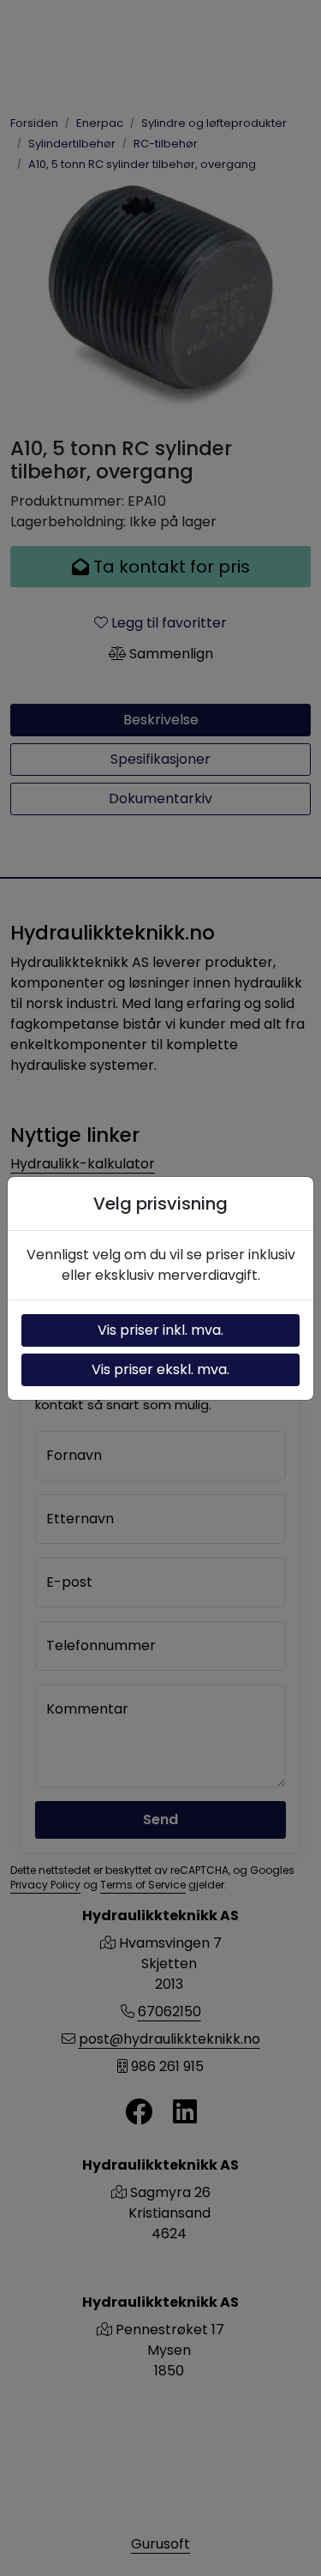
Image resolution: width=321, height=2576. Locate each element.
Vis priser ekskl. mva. (160, 1369)
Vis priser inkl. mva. (160, 1330)
